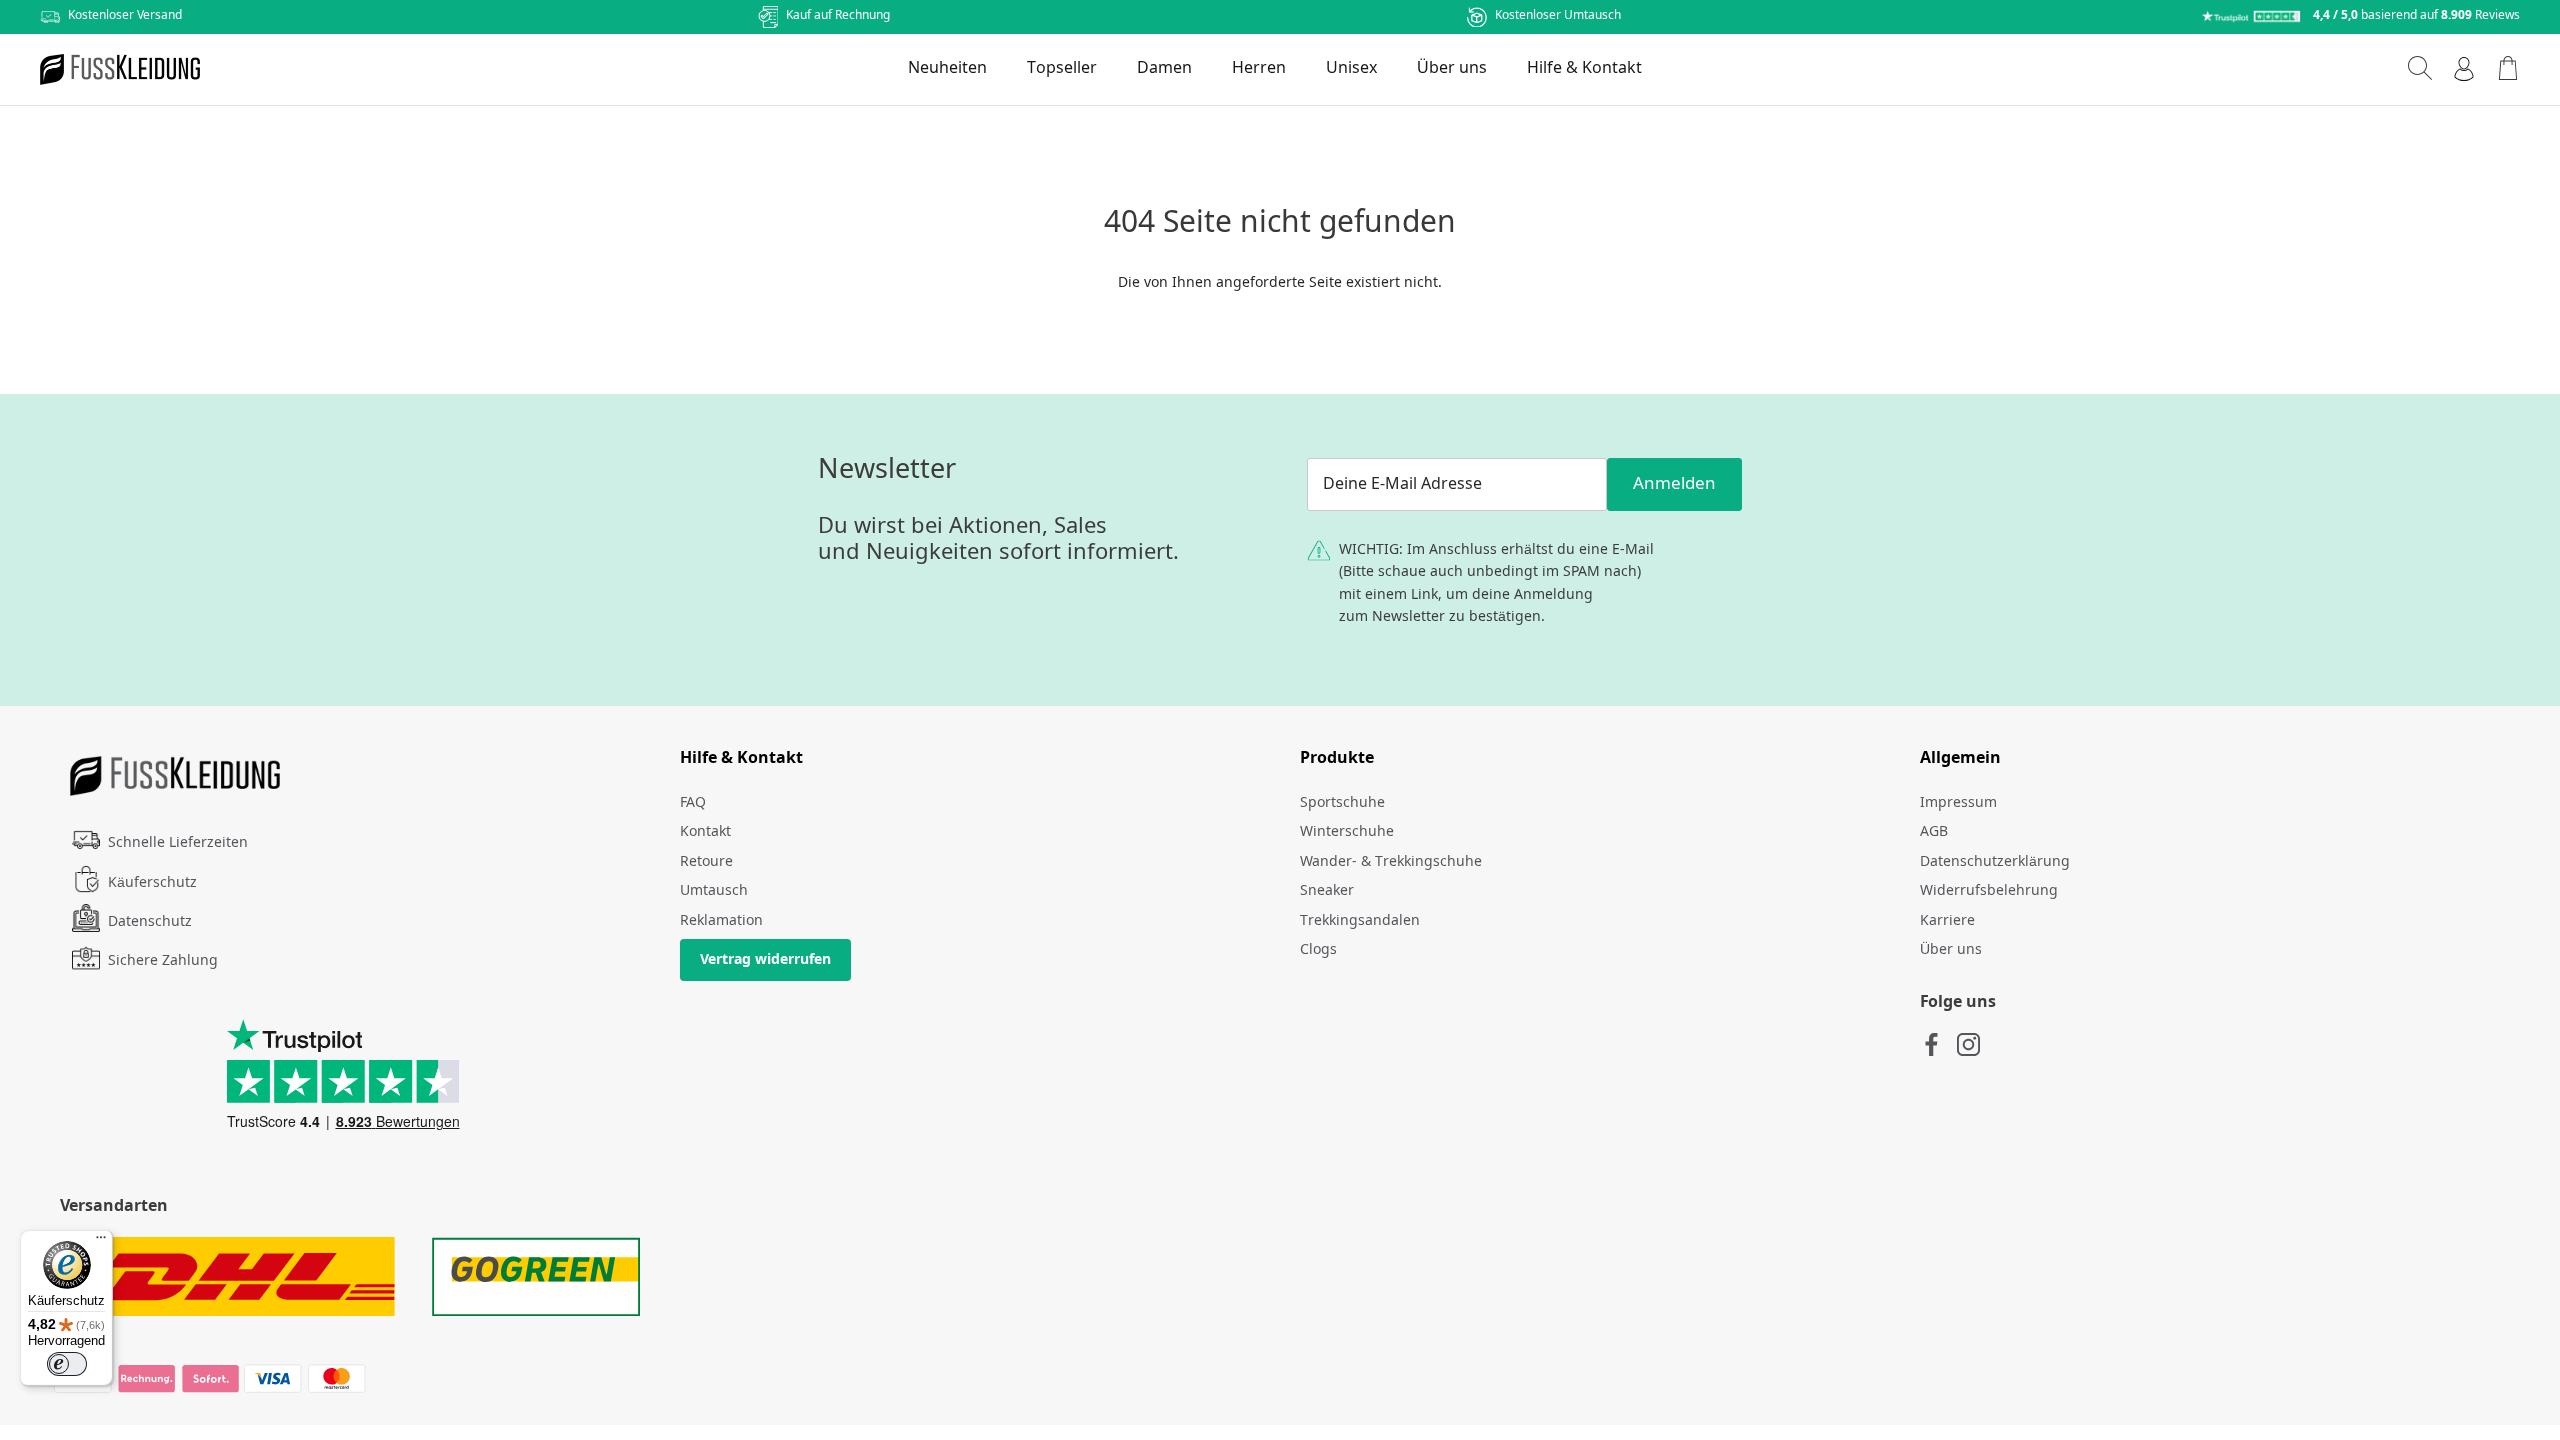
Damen (1164, 68)
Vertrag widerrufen (765, 960)
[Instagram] (1968, 1044)
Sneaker (1327, 891)
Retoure (706, 862)
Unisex (1351, 68)
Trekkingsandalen (1360, 921)
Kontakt (705, 832)
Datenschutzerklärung (1995, 862)
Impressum (1958, 803)
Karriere (1947, 921)
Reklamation (721, 921)
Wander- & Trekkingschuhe (1391, 862)
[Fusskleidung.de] (120, 69)
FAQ (693, 803)
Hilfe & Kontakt (1584, 68)
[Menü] (101, 1242)
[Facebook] (1931, 1044)
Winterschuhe (1347, 832)
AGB (1934, 832)
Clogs (1318, 950)
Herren (1259, 68)
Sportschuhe (1342, 803)
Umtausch (714, 891)
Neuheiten (947, 68)
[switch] (67, 1364)
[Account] (2464, 69)
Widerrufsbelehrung (1989, 891)
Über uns (1452, 68)
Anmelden (1674, 484)
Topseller (1062, 68)
